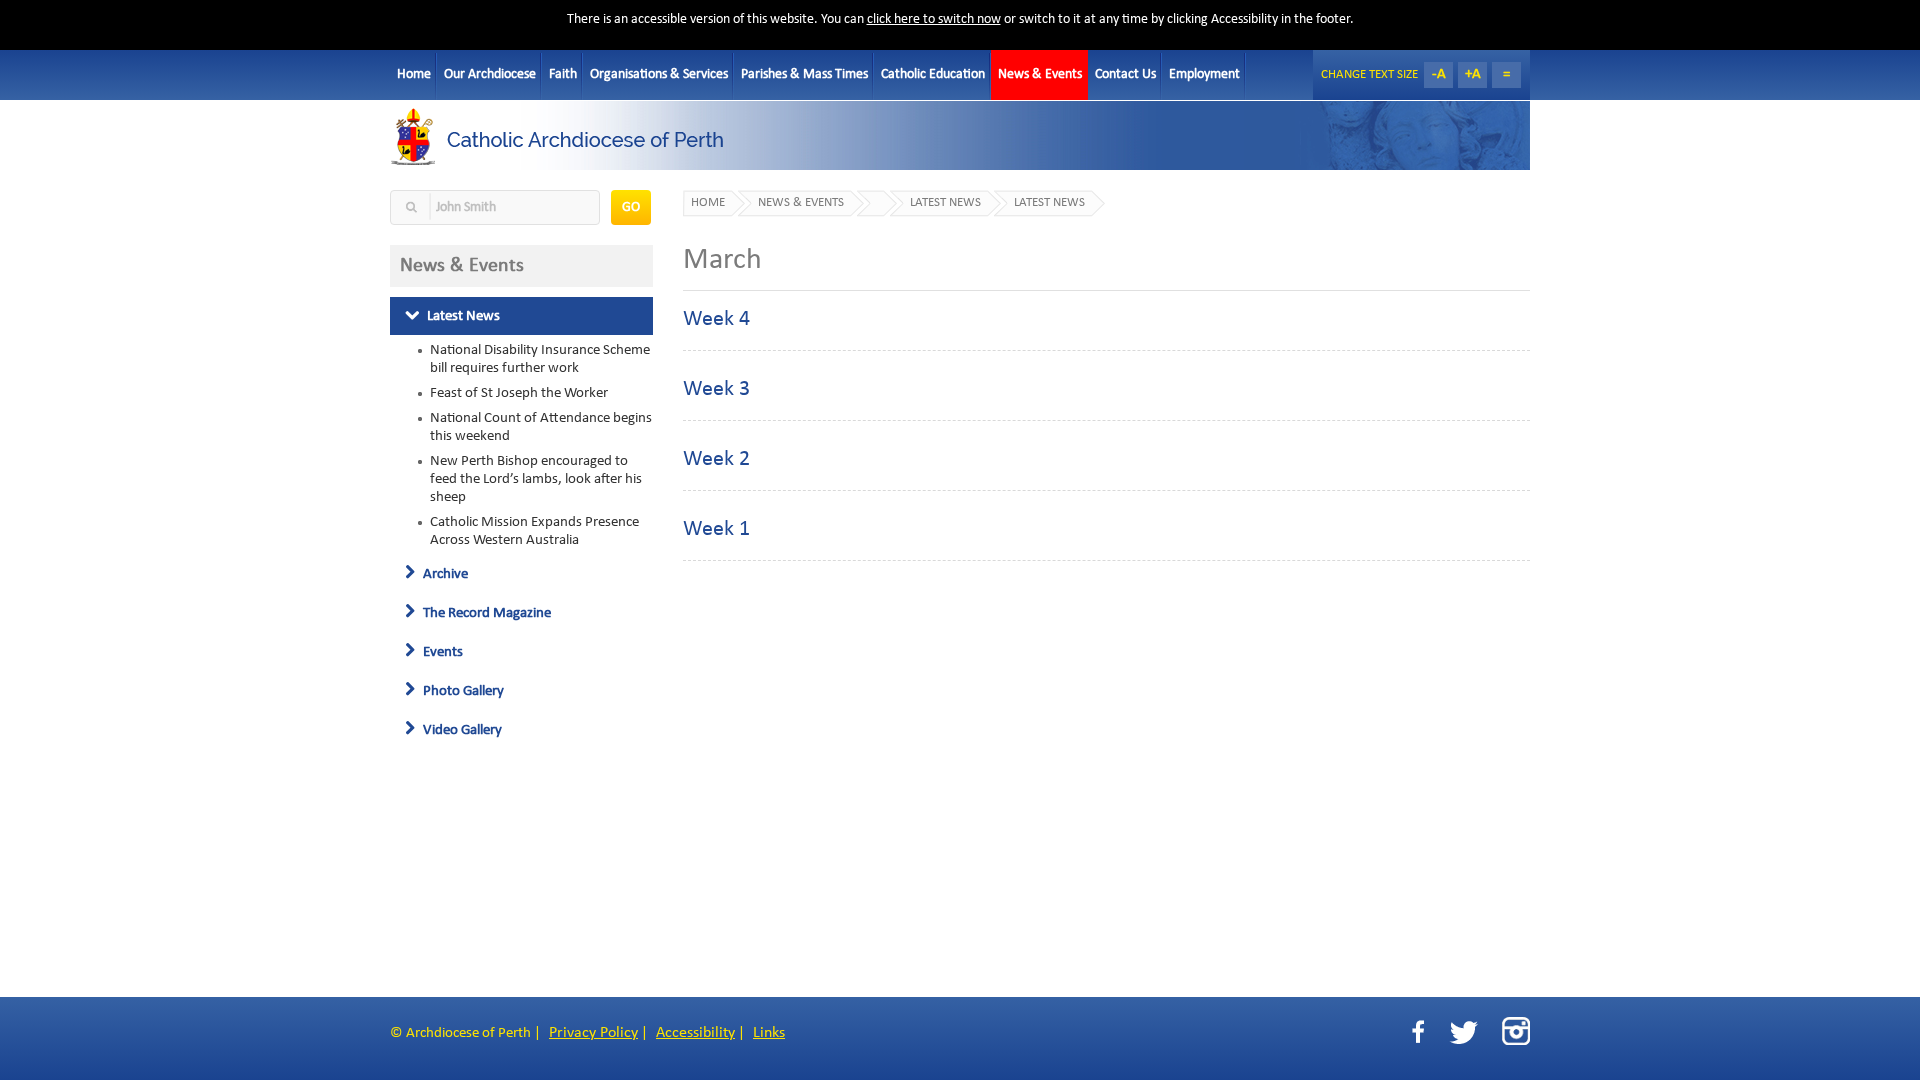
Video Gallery (461, 730)
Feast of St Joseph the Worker (519, 393)
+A (1473, 74)
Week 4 (716, 319)
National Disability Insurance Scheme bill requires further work (540, 359)
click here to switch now (934, 19)
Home (414, 74)
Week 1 (716, 529)
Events (441, 652)
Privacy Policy (593, 1033)
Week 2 (716, 459)
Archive (444, 574)
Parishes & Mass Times (804, 74)
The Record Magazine (485, 613)
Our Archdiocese (490, 74)
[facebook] (1418, 1032)
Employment (1204, 74)
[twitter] (1463, 1032)
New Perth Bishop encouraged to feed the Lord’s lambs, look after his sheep (536, 479)
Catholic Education (933, 74)
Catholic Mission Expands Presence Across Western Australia (534, 531)
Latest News (462, 316)
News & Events (1040, 74)
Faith (563, 74)
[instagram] (1516, 1031)
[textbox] (495, 207)
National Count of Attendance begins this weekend (541, 427)
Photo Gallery (462, 691)
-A (1439, 74)
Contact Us (1125, 74)
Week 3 (716, 389)
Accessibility (695, 1033)
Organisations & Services (659, 74)
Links (769, 1033)
